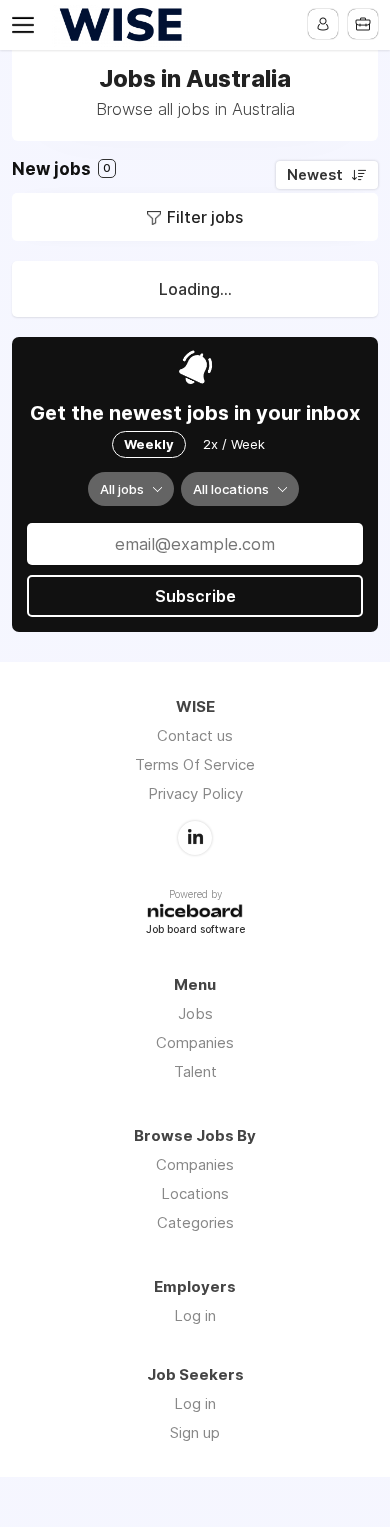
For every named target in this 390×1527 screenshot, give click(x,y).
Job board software (195, 930)
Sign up (195, 1432)
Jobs (195, 1013)
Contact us (195, 735)
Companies (195, 1042)
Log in (195, 1315)
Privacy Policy (195, 793)
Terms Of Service (195, 764)
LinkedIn (195, 838)
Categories (195, 1222)
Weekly (149, 444)
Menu (27, 25)
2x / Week (234, 444)
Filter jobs (205, 217)
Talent (195, 1071)
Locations (195, 1193)
